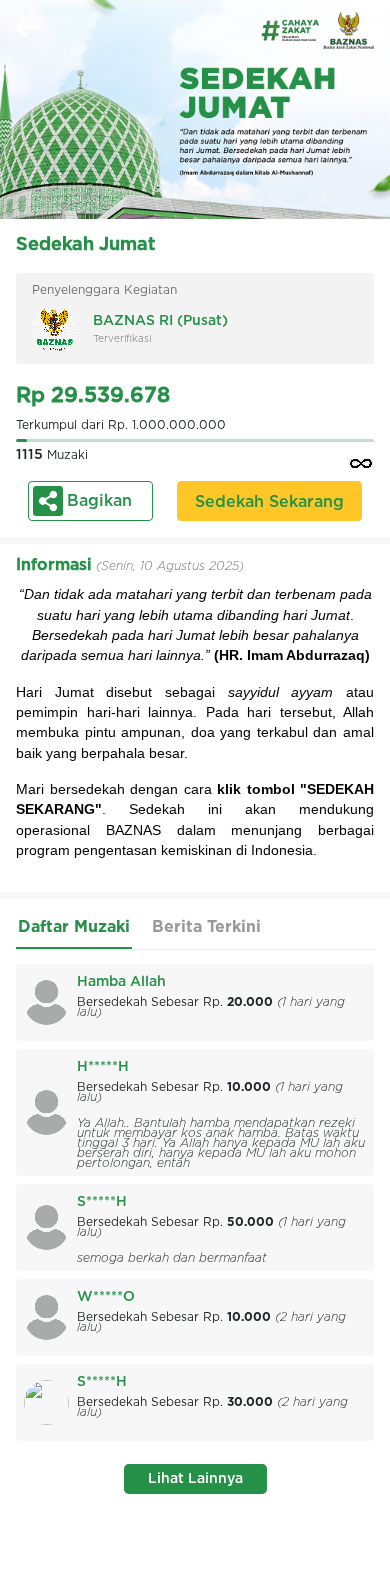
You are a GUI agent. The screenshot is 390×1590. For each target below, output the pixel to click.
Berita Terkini (206, 927)
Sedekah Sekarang (269, 502)
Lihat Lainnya (195, 1479)
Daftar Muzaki (74, 927)
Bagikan (99, 501)
